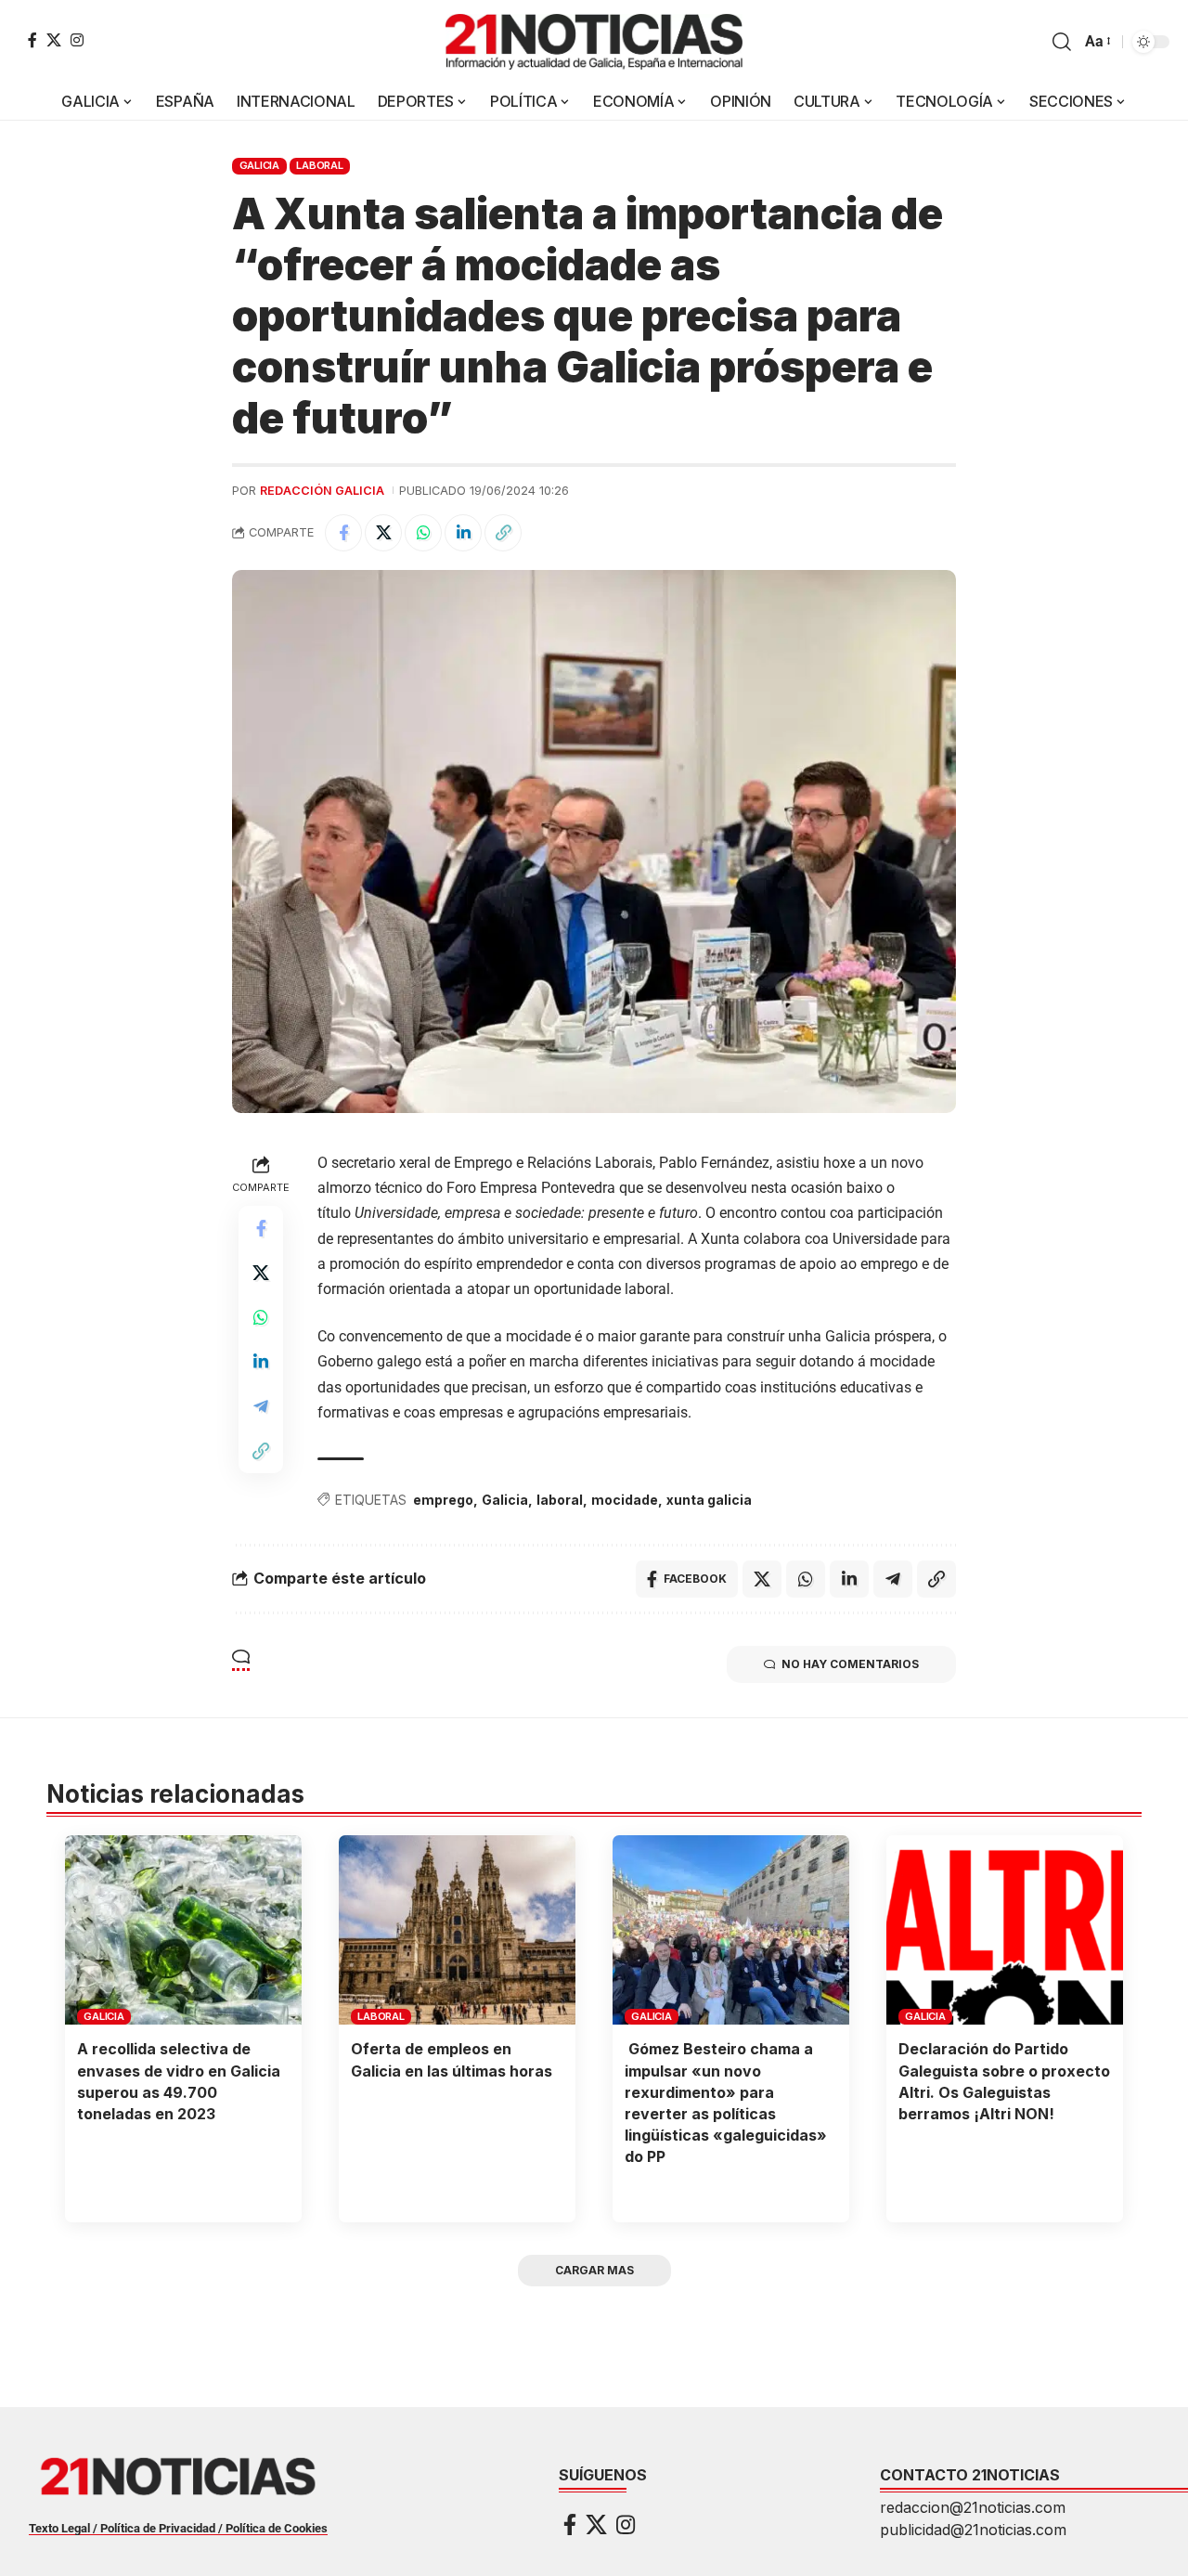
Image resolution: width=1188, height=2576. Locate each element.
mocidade (625, 1500)
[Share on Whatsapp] (423, 533)
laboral (560, 1500)
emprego (443, 1500)
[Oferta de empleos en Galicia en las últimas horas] (457, 1930)
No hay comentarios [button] (850, 1664)
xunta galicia (709, 1500)
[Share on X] (383, 533)
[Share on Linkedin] (463, 533)
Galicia (505, 1500)
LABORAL (319, 165)
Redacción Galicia (322, 491)
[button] (1062, 42)
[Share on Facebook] (343, 533)
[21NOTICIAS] (594, 42)
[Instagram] (77, 40)
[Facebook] (32, 40)
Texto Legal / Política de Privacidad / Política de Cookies (178, 2528)
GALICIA (259, 165)
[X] (54, 40)
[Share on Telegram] (261, 1405)
